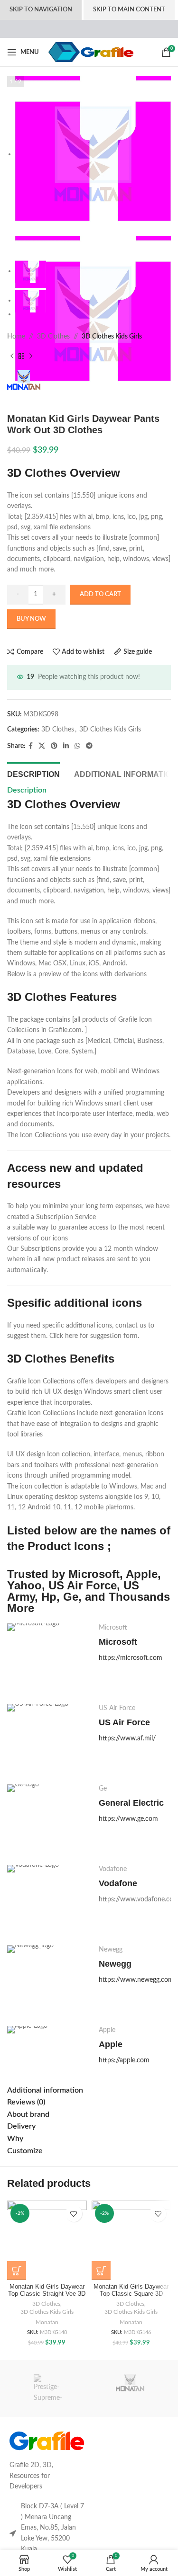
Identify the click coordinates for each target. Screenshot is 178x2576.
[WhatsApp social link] (77, 746)
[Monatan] (130, 2389)
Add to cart (100, 594)
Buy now (31, 619)
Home (16, 337)
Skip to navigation (41, 10)
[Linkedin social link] (66, 746)
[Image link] (47, 2441)
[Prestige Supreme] (48, 2389)
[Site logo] (91, 52)
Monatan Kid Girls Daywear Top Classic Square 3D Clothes (131, 2294)
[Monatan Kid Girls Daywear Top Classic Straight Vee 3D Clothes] (47, 2240)
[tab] (33, 773)
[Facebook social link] (31, 746)
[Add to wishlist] (74, 2214)
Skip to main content (129, 10)
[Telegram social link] (89, 746)
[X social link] (42, 746)
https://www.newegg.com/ (138, 1980)
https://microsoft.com (131, 1658)
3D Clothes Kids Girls (112, 337)
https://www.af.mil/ (127, 1738)
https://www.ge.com (128, 1819)
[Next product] (31, 356)
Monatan (47, 2322)
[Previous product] (12, 356)
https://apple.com (124, 2060)
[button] (17, 2271)
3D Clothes (53, 337)
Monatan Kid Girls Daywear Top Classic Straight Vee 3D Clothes (47, 2294)
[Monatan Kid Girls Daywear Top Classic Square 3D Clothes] (131, 2240)
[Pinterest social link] (54, 746)
